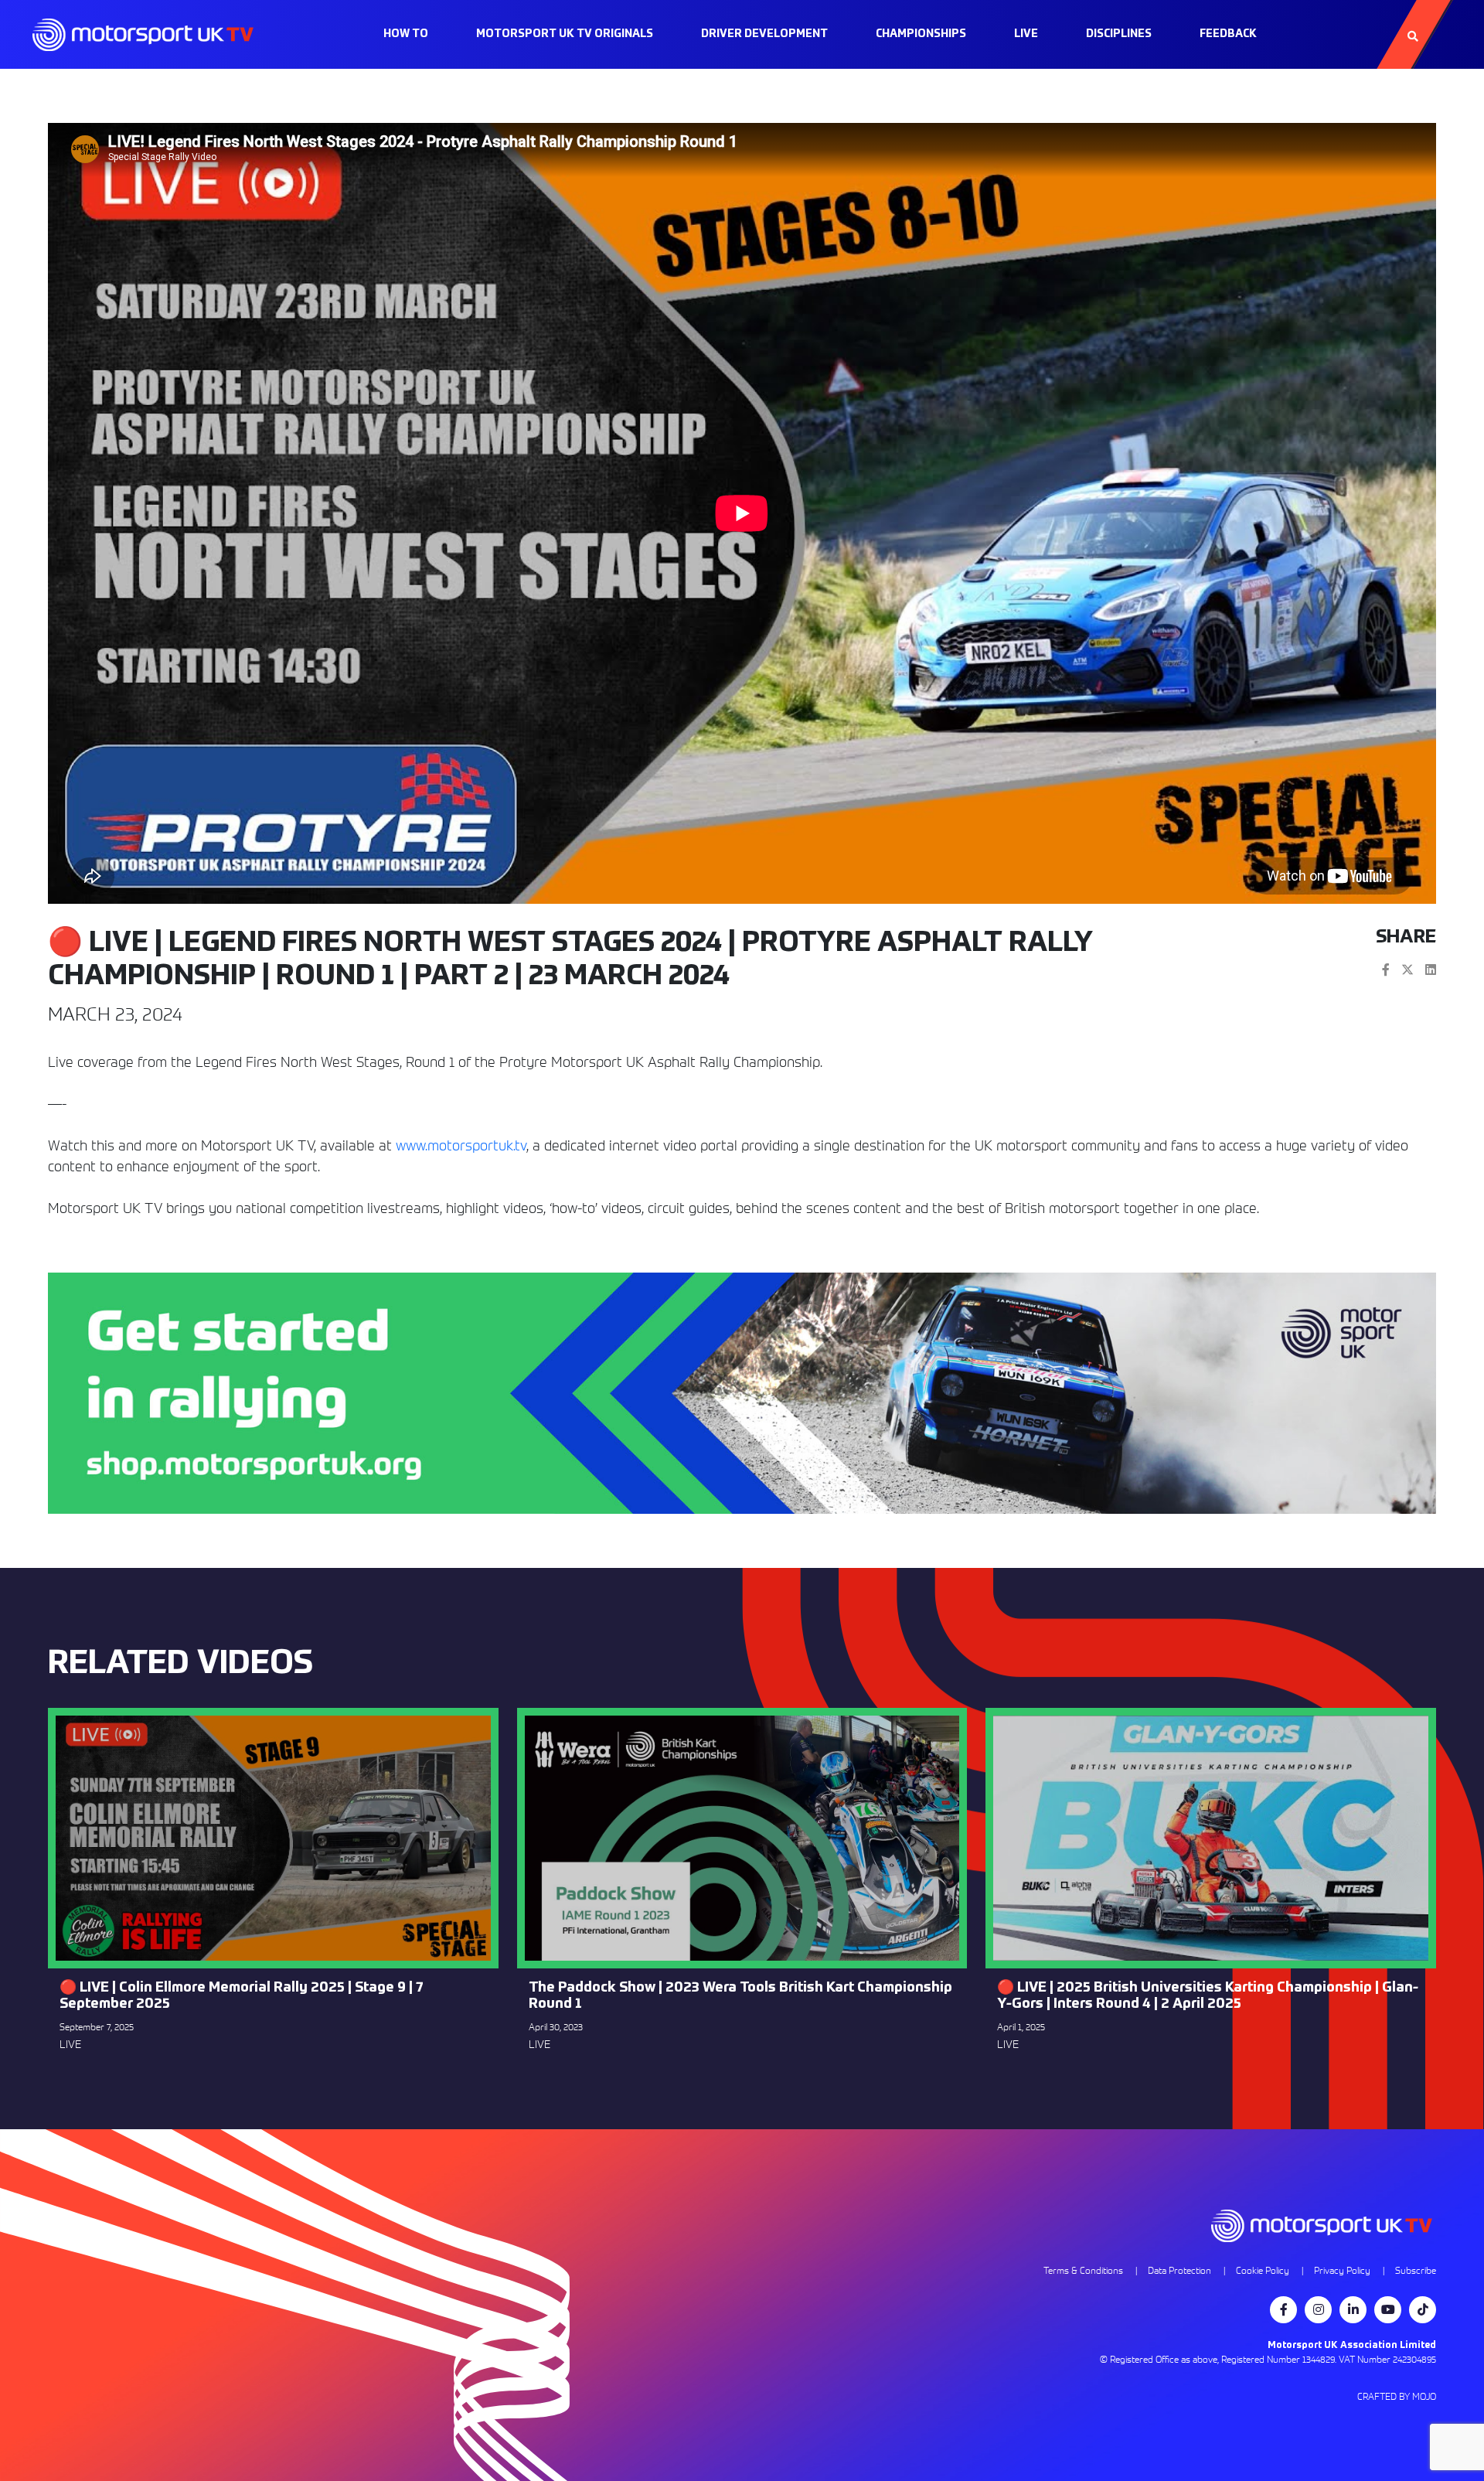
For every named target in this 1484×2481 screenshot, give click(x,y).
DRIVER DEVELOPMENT (764, 34)
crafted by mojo (1397, 2396)
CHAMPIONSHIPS (921, 34)
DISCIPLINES (1119, 34)
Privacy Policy (1342, 2270)
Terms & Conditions (1083, 2270)
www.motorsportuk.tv (461, 1145)
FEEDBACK (1228, 34)
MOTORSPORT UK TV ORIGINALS (565, 34)
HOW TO (406, 34)
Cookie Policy (1263, 2270)
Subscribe (1416, 2270)
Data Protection (1179, 2270)
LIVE (1026, 34)
